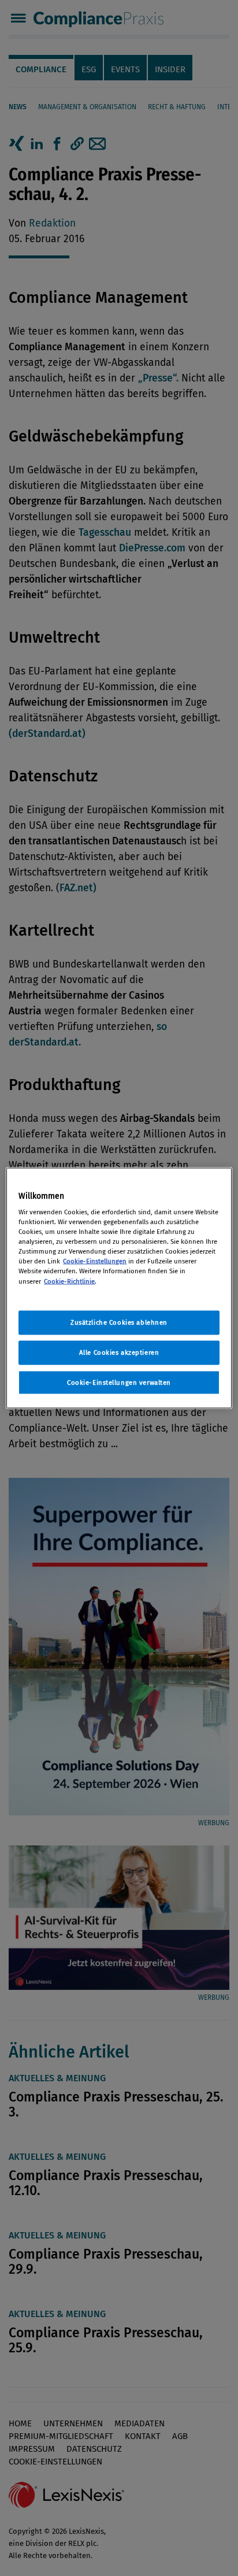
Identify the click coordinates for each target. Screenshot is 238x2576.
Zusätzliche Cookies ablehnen (119, 1322)
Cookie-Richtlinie (69, 1281)
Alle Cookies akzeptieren (119, 1352)
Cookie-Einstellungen (95, 1261)
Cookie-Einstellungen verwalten (119, 1382)
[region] (119, 1288)
